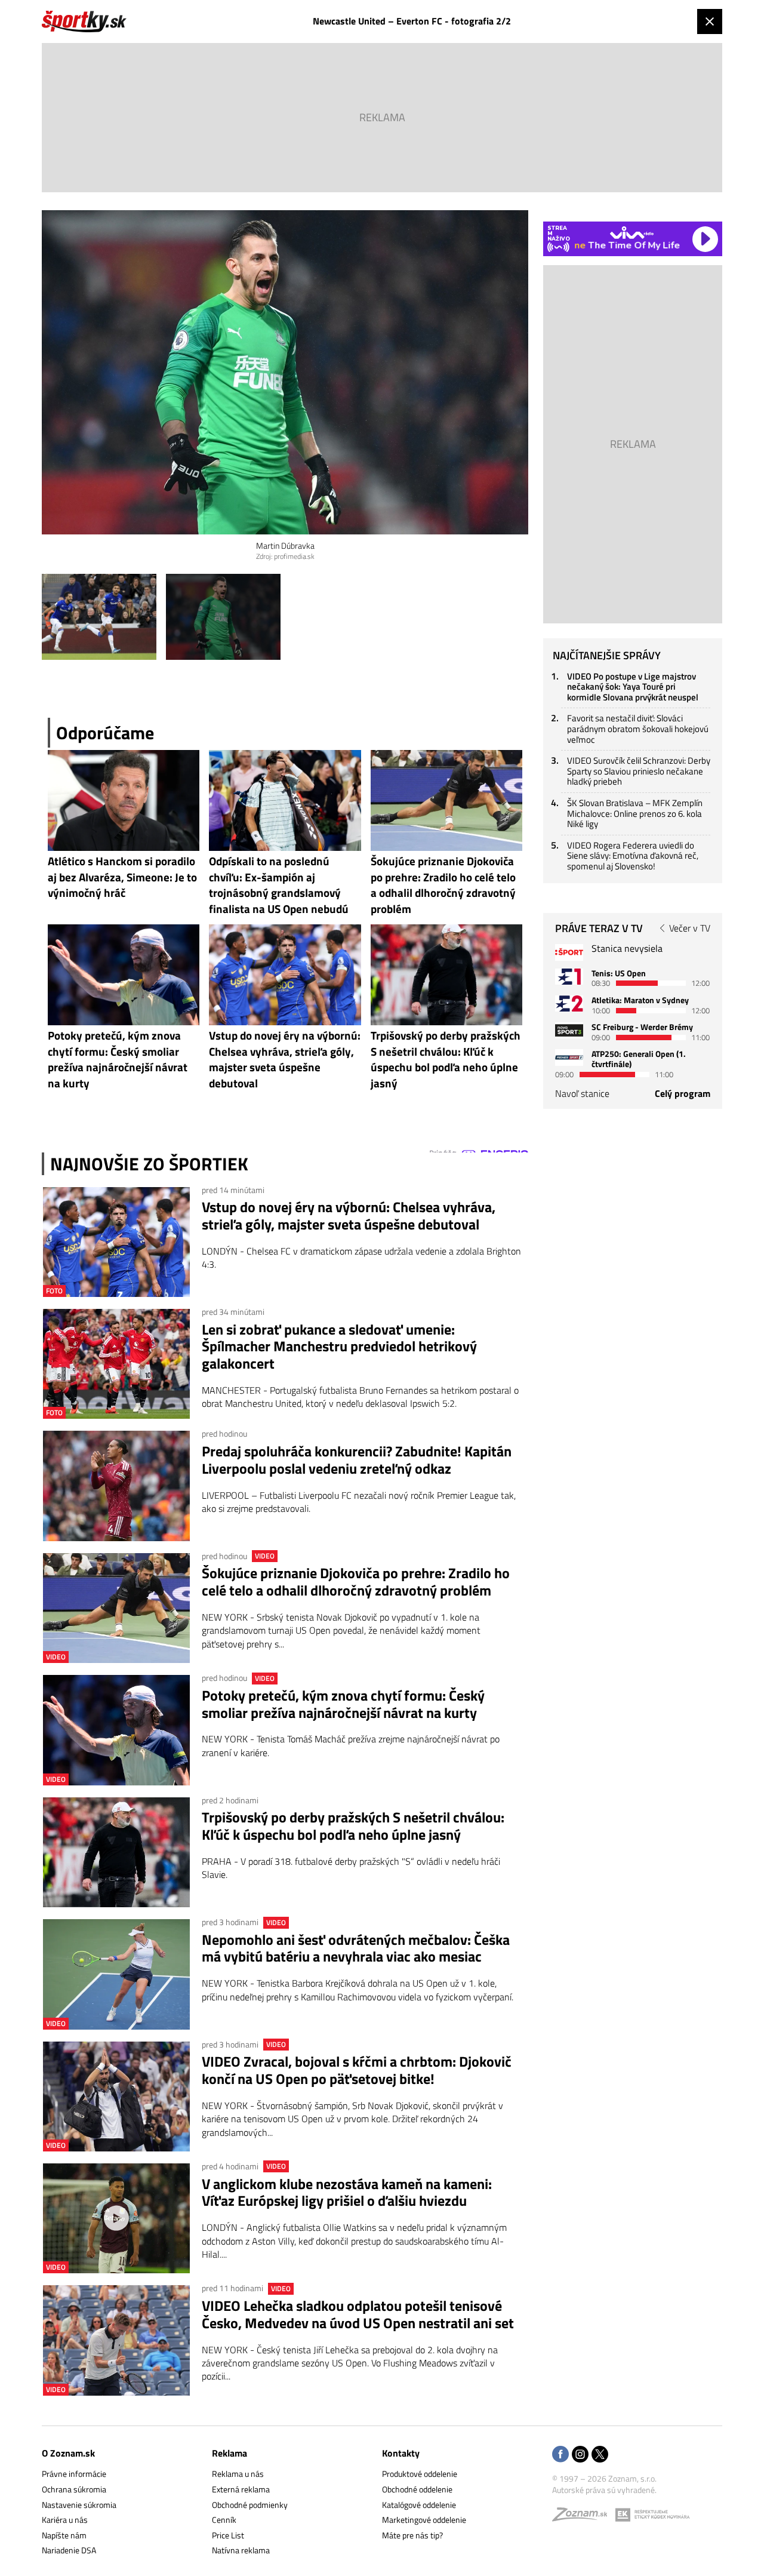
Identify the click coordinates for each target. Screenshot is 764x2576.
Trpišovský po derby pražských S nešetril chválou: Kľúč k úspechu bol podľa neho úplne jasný (353, 1826)
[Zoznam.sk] (584, 2517)
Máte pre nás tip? (412, 2535)
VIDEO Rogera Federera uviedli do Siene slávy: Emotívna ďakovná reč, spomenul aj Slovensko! (633, 856)
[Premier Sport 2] (569, 1057)
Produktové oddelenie (420, 2474)
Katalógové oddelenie (419, 2505)
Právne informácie (74, 2474)
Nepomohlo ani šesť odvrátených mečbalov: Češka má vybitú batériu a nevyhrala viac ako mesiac (356, 1948)
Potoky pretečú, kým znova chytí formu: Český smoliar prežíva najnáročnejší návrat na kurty (343, 1704)
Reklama (229, 2453)
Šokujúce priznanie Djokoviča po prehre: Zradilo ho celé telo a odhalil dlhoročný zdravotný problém (356, 1582)
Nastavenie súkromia (79, 2505)
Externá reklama (241, 2489)
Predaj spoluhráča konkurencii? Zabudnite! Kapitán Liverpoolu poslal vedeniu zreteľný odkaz (357, 1460)
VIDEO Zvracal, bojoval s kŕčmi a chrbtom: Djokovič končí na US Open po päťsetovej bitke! (357, 2070)
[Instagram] (580, 2455)
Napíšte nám (64, 2535)
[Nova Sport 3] (569, 1030)
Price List (228, 2535)
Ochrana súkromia (74, 2489)
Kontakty (401, 2453)
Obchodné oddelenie (417, 2489)
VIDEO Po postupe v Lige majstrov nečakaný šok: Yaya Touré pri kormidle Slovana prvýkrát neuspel (633, 687)
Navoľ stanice (582, 1093)
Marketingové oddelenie (424, 2520)
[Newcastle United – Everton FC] (99, 617)
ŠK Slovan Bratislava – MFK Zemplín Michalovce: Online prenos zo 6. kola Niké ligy (635, 813)
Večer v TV (690, 928)
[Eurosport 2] (569, 1003)
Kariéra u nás (65, 2520)
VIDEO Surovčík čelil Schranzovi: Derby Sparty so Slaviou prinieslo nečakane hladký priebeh (639, 771)
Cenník (224, 2520)
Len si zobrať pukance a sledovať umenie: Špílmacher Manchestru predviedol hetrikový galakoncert (339, 1347)
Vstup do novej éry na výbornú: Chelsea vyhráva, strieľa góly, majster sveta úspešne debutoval (349, 1216)
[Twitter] (600, 2455)
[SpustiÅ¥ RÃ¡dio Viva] (632, 233)
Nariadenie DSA (69, 2550)
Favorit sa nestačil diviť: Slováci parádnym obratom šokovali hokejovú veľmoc (638, 728)
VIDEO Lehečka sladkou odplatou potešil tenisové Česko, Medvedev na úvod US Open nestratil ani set (358, 2314)
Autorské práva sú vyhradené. (604, 2490)
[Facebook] (560, 2455)
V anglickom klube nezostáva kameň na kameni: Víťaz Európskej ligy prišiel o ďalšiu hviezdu (347, 2193)
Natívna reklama (241, 2550)
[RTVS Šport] (569, 952)
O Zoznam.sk (68, 2453)
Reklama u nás (238, 2474)
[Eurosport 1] (569, 977)
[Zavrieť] (710, 21)
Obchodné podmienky (250, 2505)
